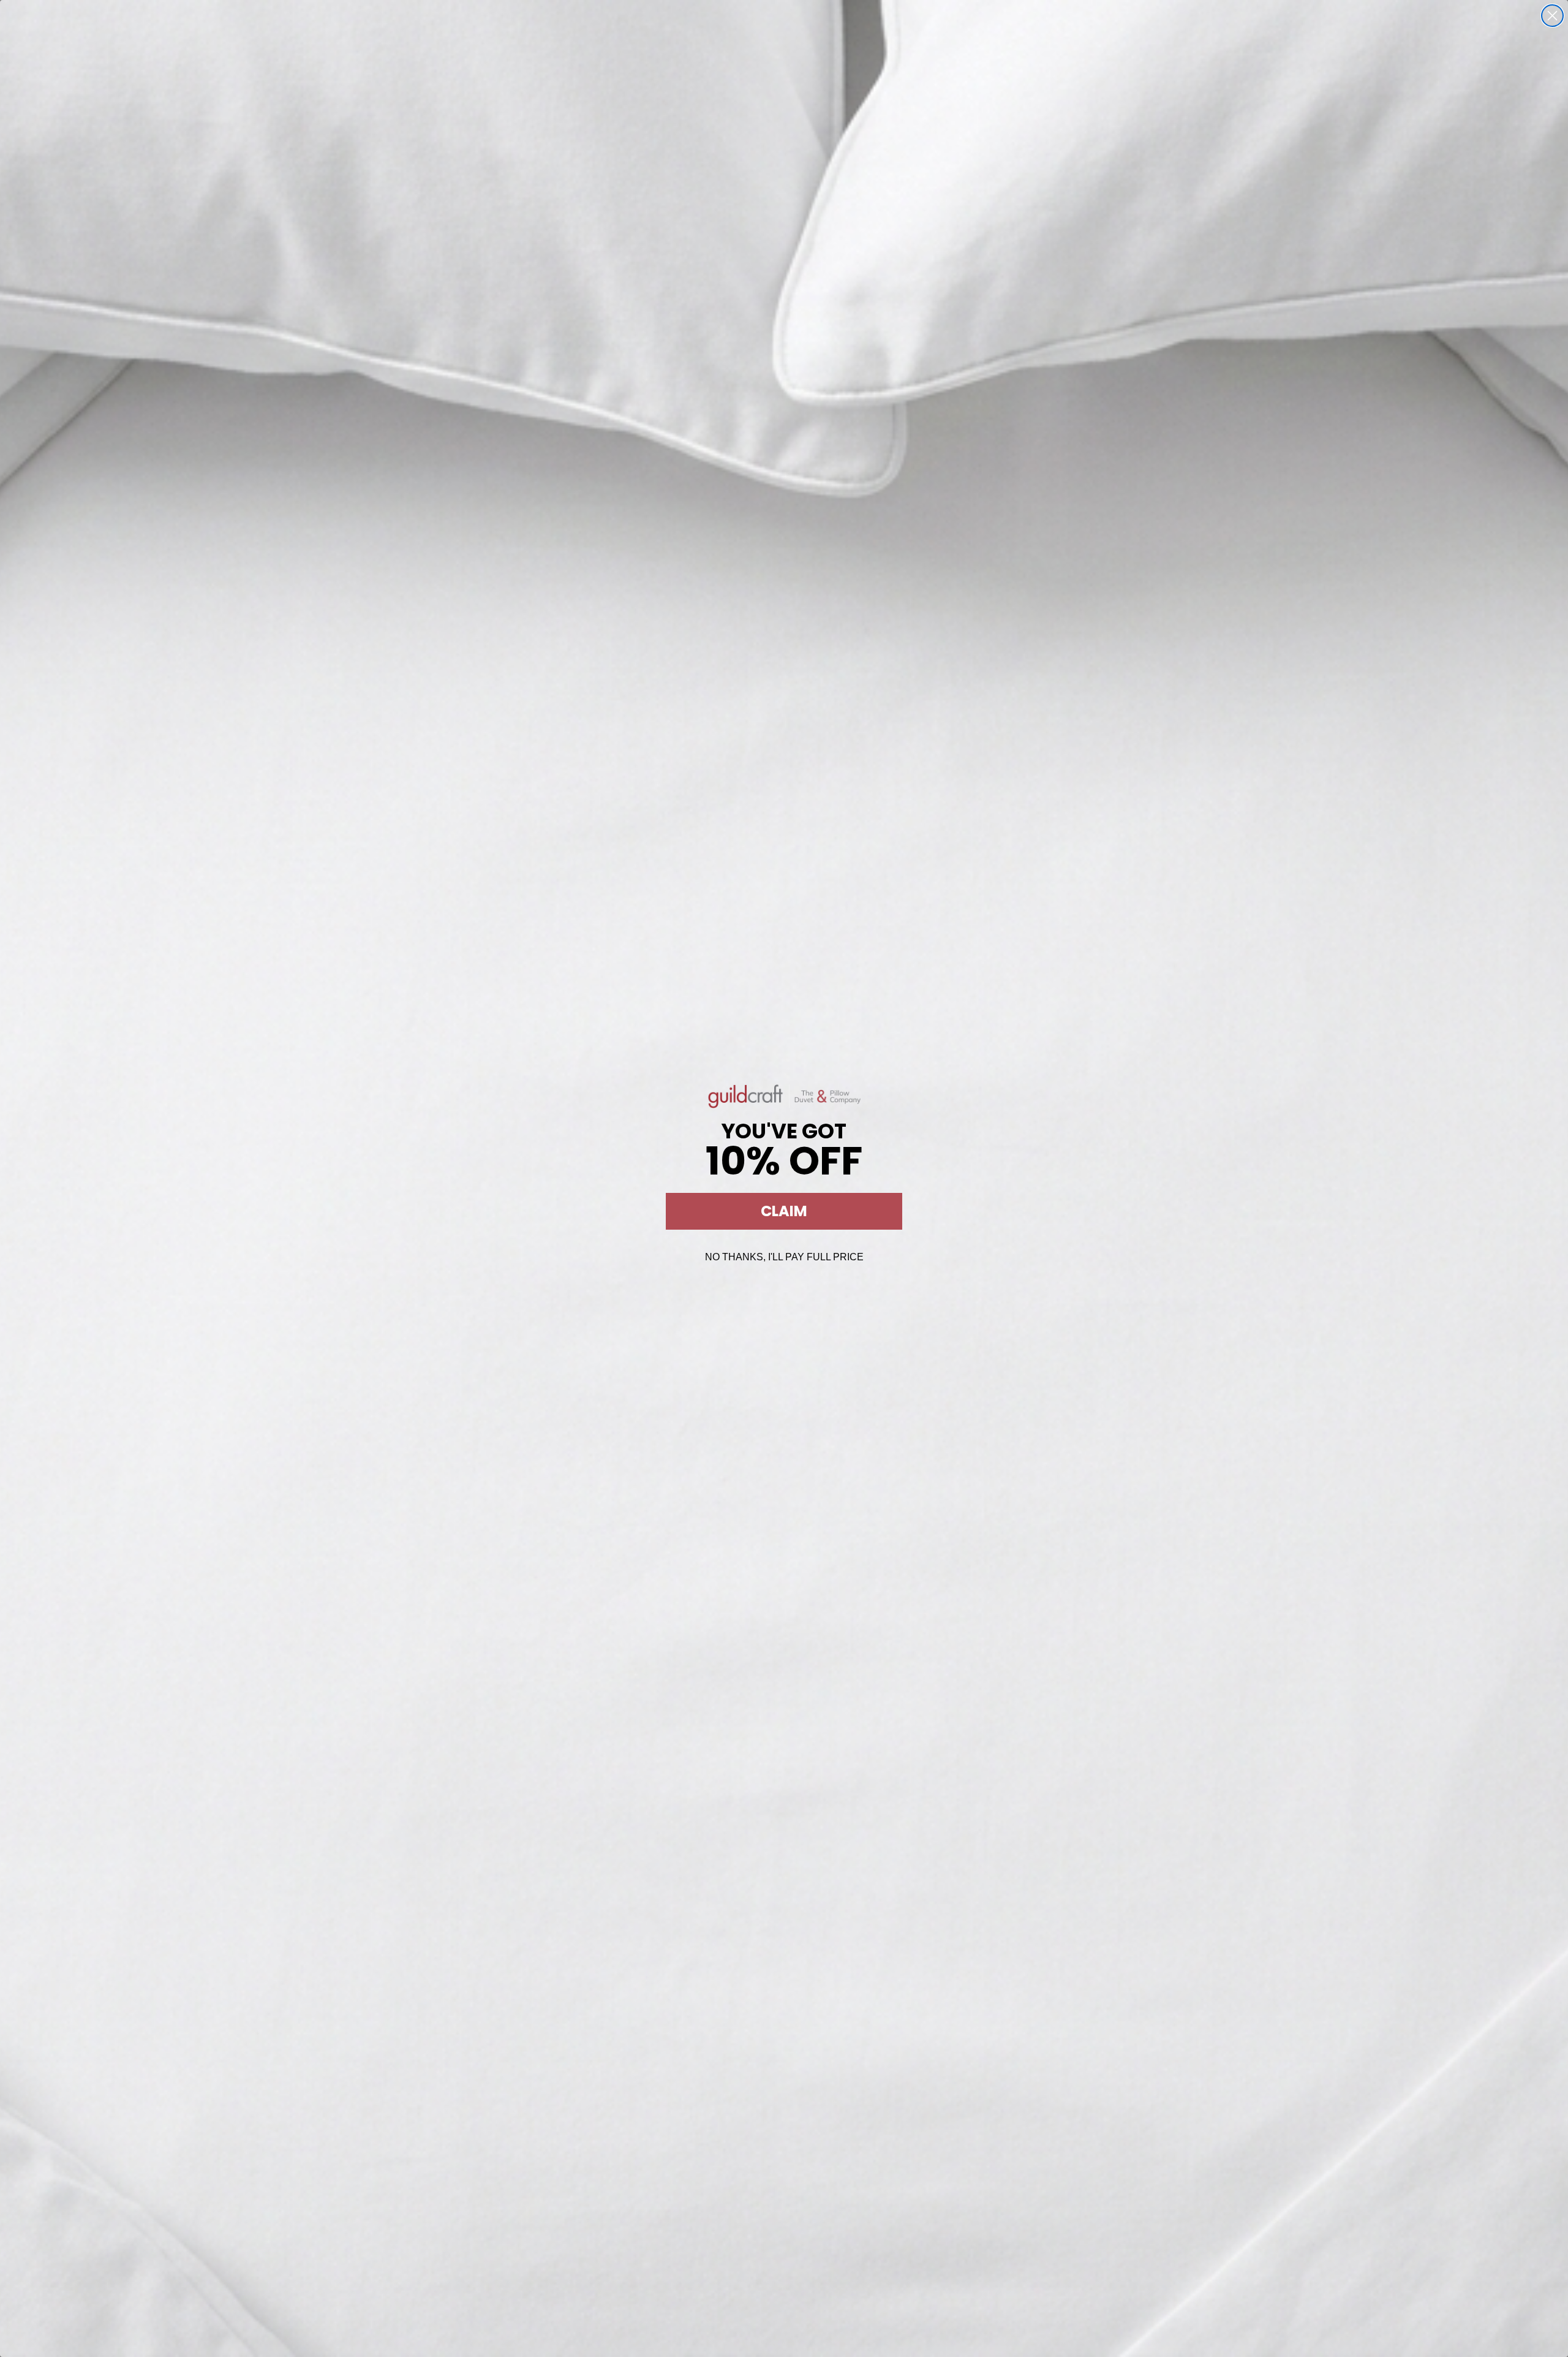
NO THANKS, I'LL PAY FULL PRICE (784, 1257)
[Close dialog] (1552, 16)
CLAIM (784, 1211)
